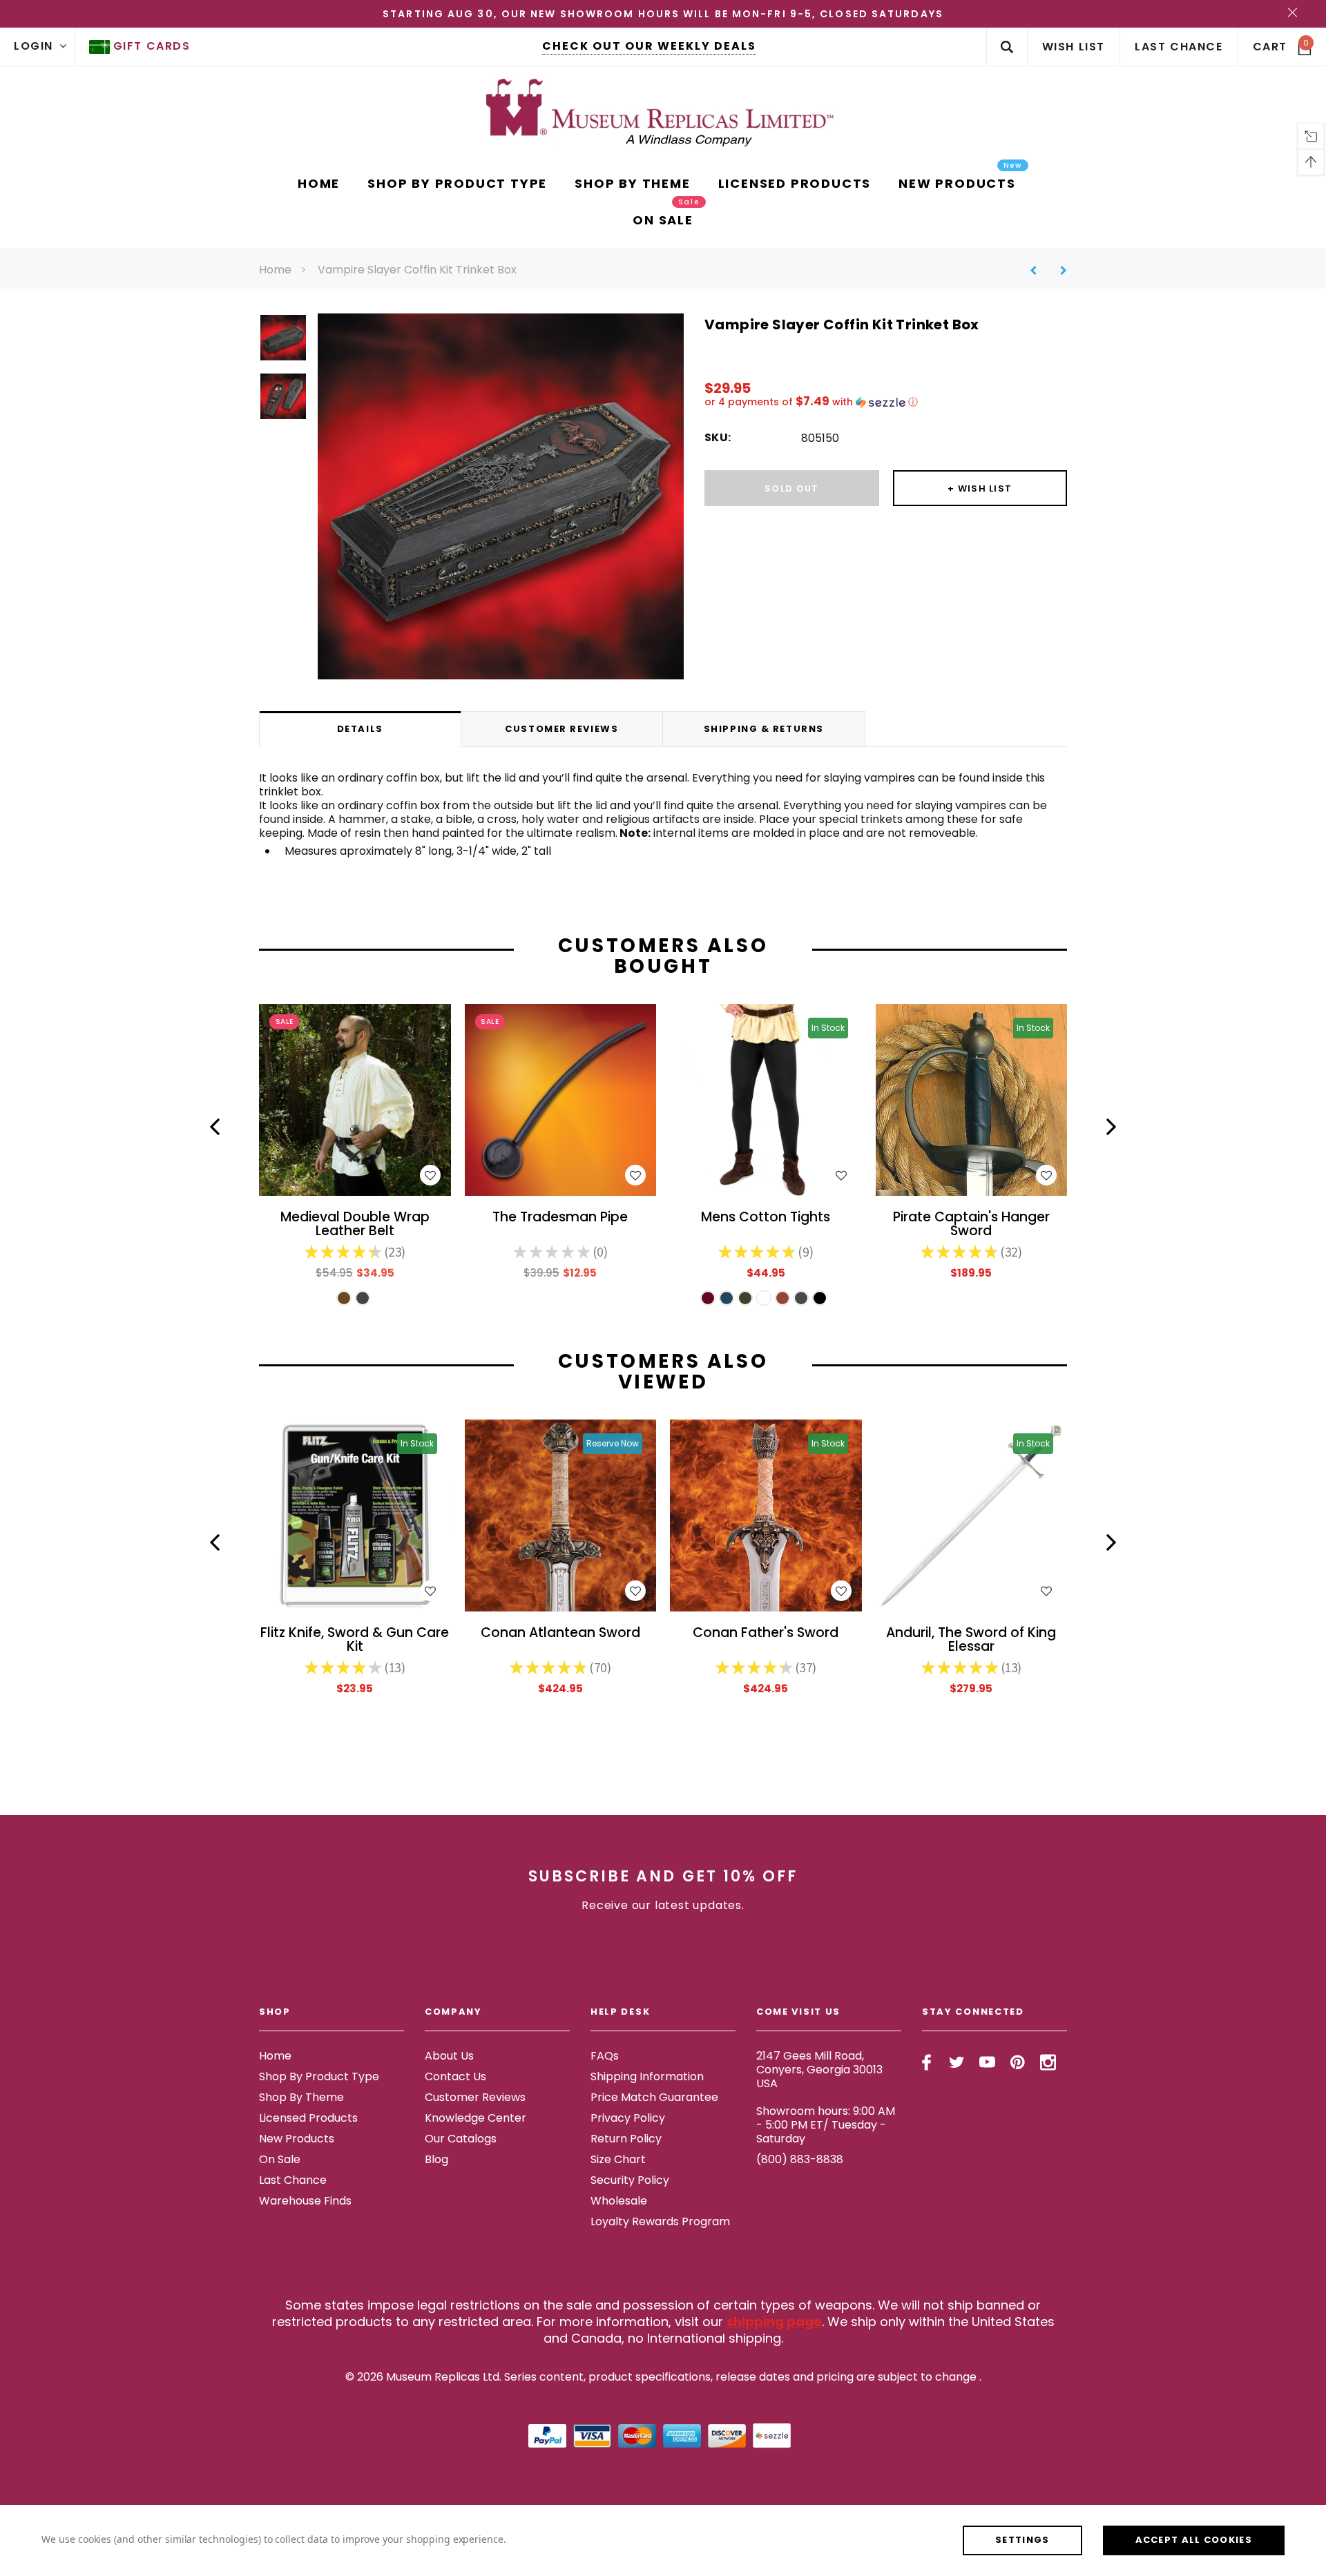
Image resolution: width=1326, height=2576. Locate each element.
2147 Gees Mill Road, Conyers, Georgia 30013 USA (819, 2070)
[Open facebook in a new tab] (926, 2062)
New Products (297, 2139)
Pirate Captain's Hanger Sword (971, 1225)
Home (275, 270)
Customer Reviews (475, 2097)
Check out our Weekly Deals (649, 46)
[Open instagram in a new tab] (1048, 2062)
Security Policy (630, 2180)
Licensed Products (308, 2118)
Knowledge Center (475, 2118)
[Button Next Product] (1058, 270)
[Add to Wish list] (430, 1175)
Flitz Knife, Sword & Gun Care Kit (355, 1640)
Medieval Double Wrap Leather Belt (355, 1225)
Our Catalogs (461, 2139)
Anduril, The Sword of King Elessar (971, 1640)
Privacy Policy (628, 2118)
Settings (1022, 2540)
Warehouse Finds (305, 2201)
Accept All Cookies (1194, 2540)
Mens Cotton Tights (766, 1218)
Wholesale (619, 2201)
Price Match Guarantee (654, 2097)
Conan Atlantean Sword (560, 1634)
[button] (886, 402)
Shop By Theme (301, 2097)
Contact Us (455, 2076)
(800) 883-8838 (800, 2159)
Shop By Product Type (319, 2076)
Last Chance (293, 2180)
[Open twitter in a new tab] (957, 2062)
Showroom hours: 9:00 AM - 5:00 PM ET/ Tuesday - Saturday (826, 2125)
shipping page (774, 2322)
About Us (449, 2056)
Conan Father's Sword (766, 1634)
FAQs (605, 2056)
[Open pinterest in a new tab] (1018, 2062)
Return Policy (626, 2139)
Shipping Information (647, 2076)
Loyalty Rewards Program (660, 2221)
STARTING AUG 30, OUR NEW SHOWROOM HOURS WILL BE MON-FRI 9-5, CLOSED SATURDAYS (663, 14)
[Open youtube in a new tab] (987, 2062)
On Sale (280, 2159)
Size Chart (618, 2159)
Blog (436, 2159)
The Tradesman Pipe (560, 1218)
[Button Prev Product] (1038, 270)
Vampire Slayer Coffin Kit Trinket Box (417, 270)
